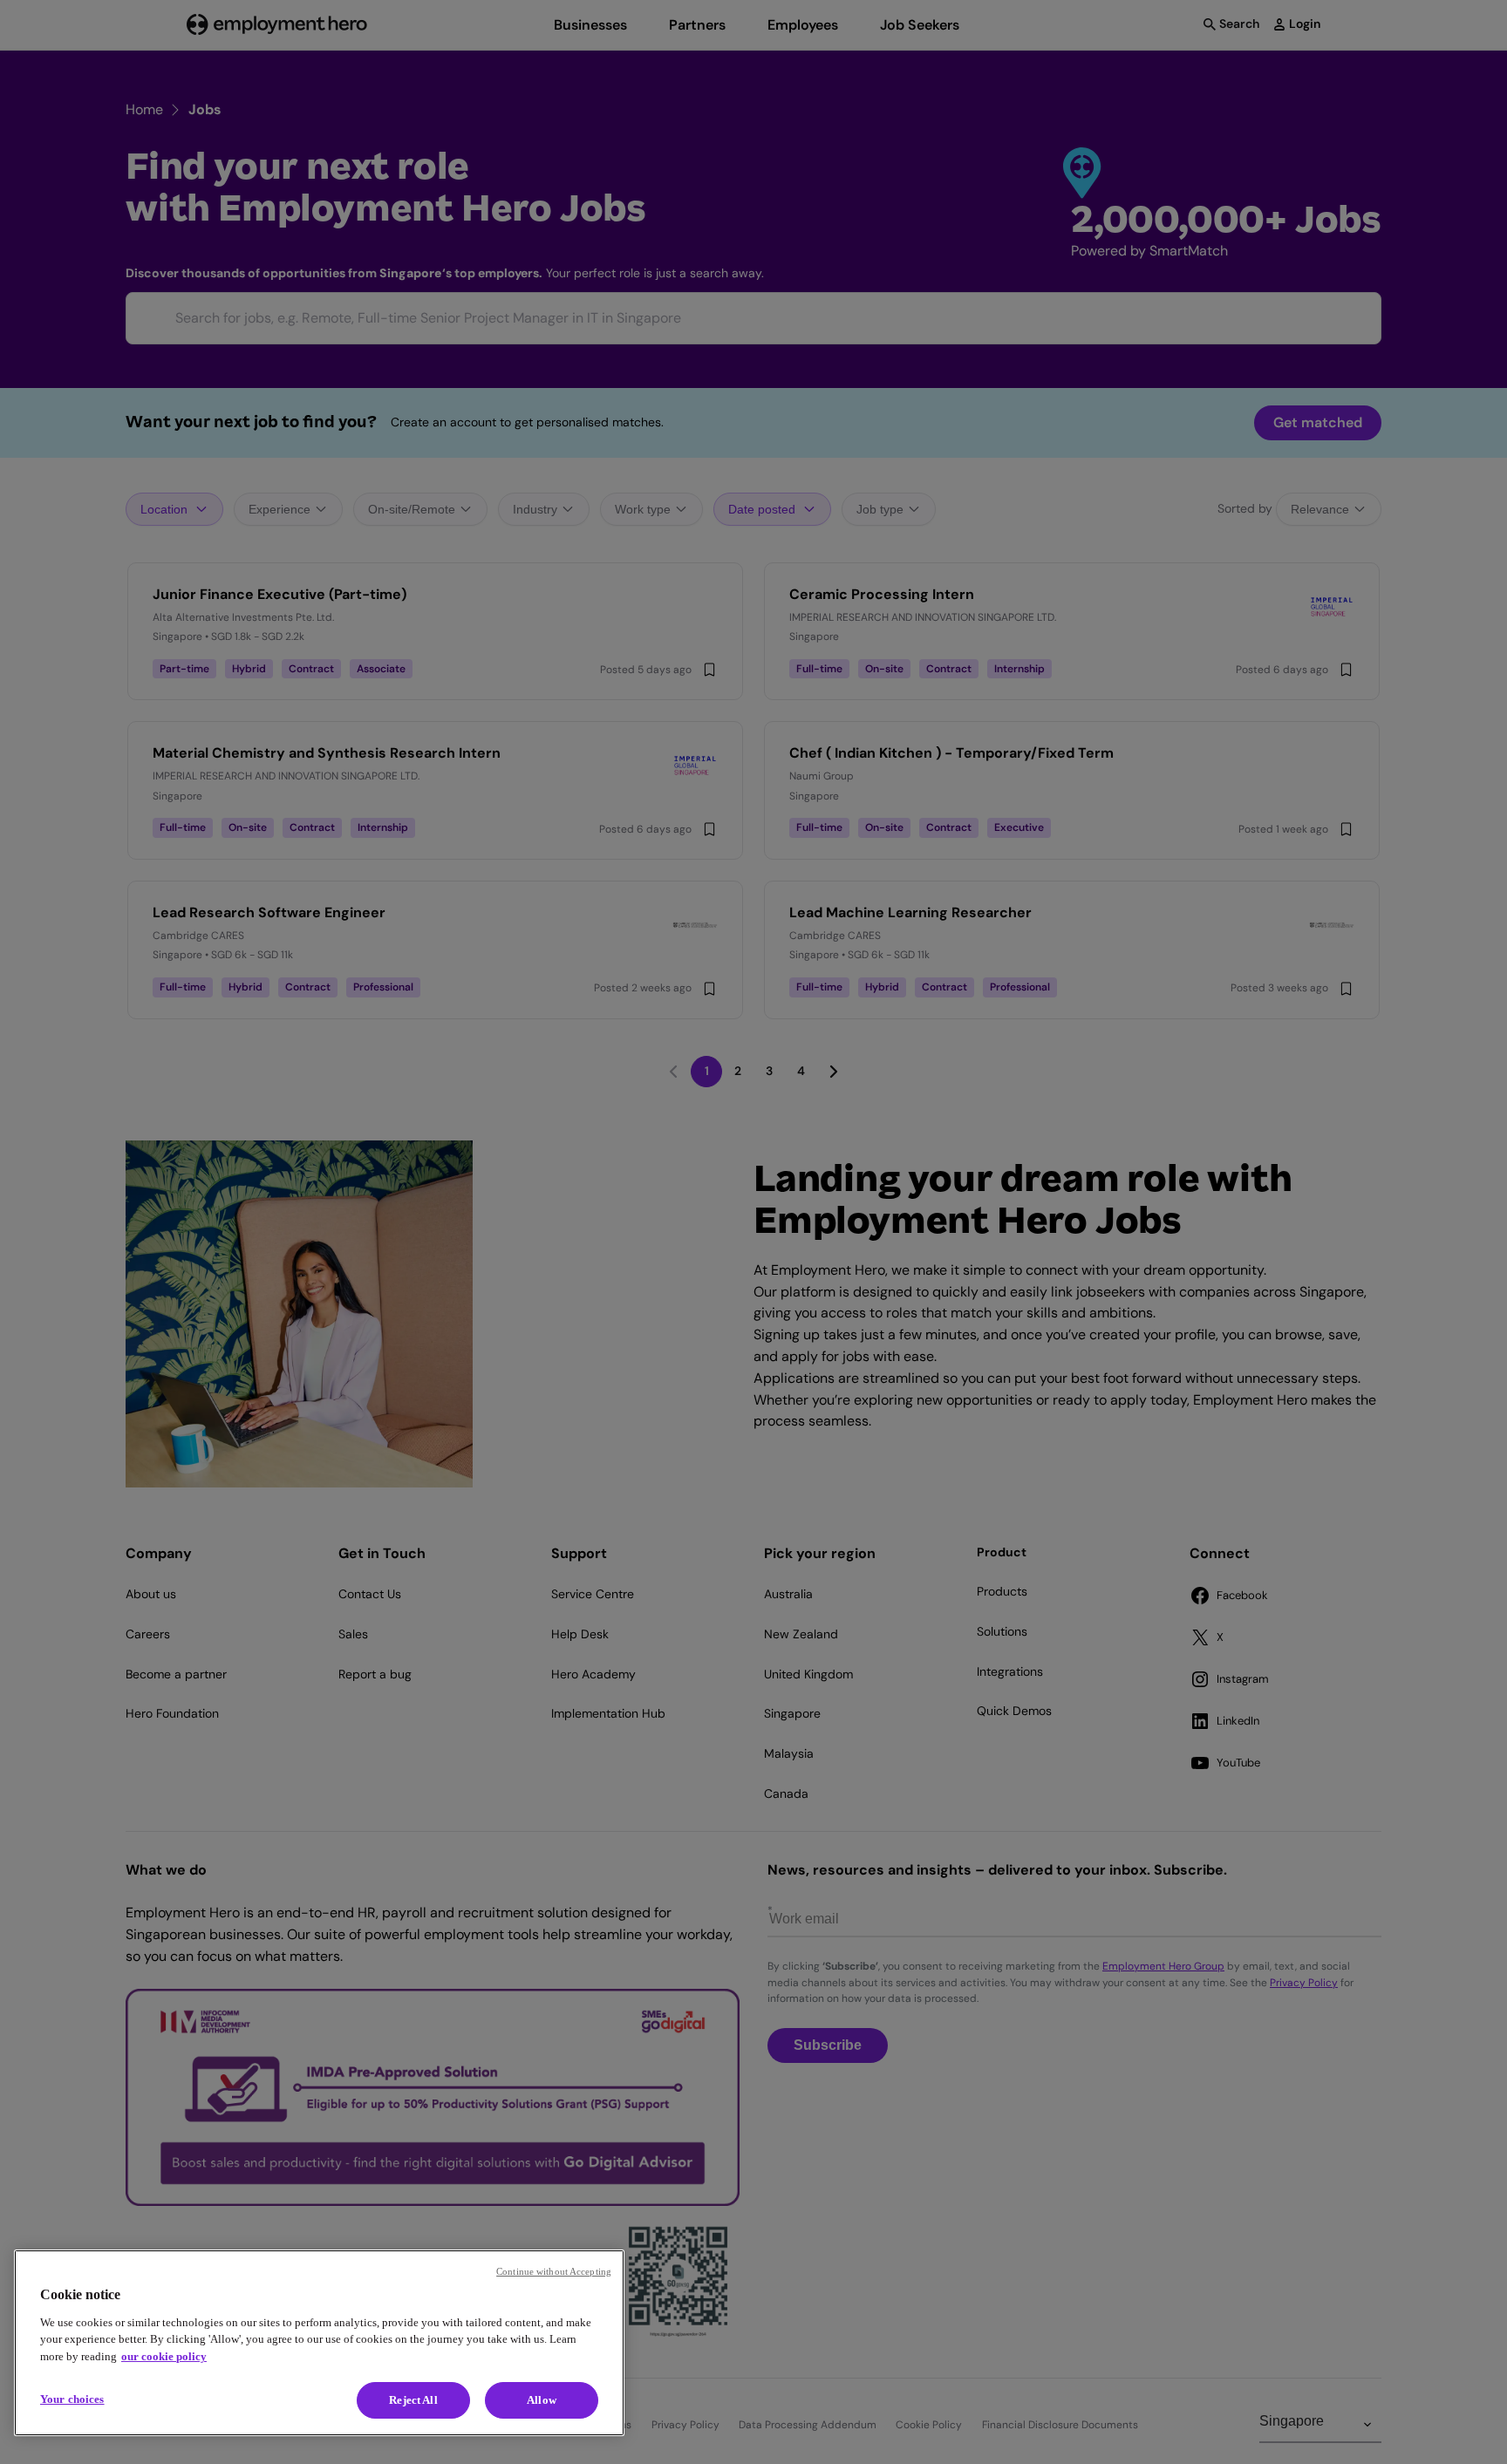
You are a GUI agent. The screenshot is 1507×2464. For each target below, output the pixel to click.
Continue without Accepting (554, 2271)
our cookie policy (164, 2356)
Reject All (413, 2400)
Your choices (72, 2399)
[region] (319, 2343)
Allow (542, 2400)
